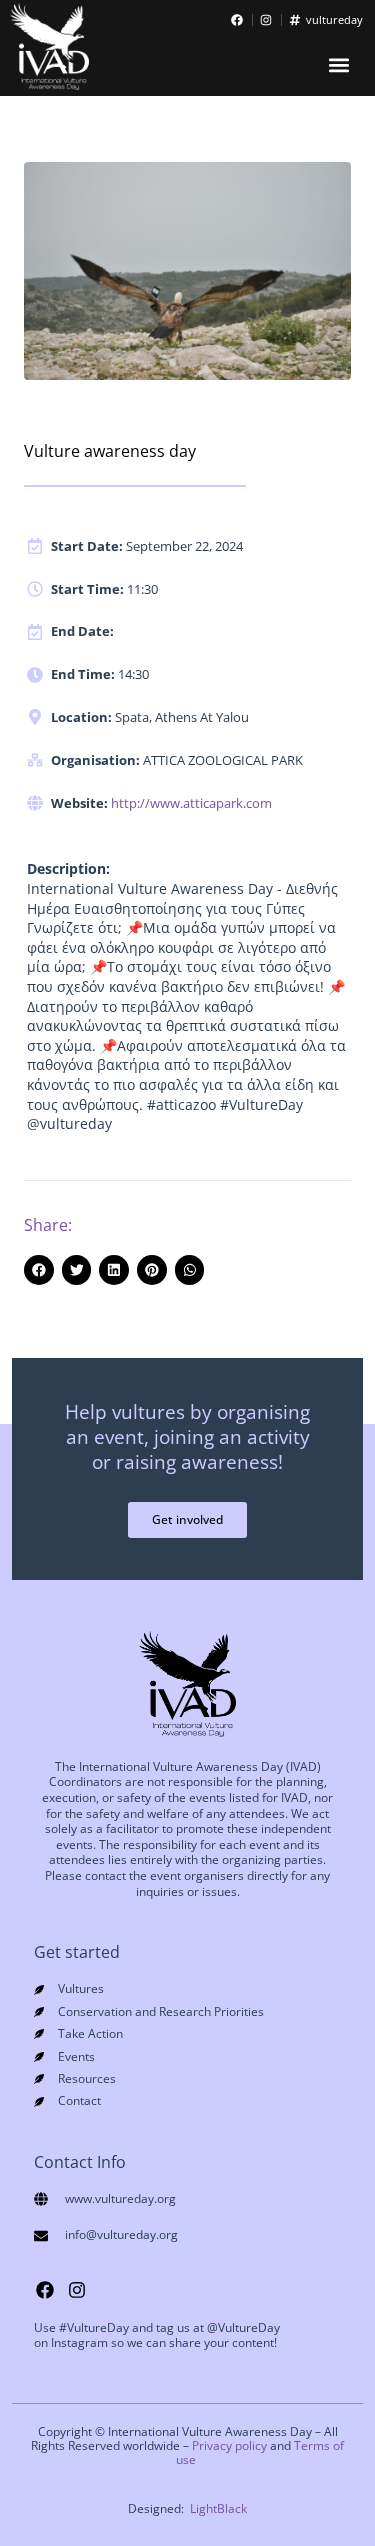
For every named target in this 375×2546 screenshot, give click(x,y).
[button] (338, 65)
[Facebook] (45, 2290)
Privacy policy (229, 2445)
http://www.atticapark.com (191, 803)
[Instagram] (77, 2290)
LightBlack (218, 2508)
